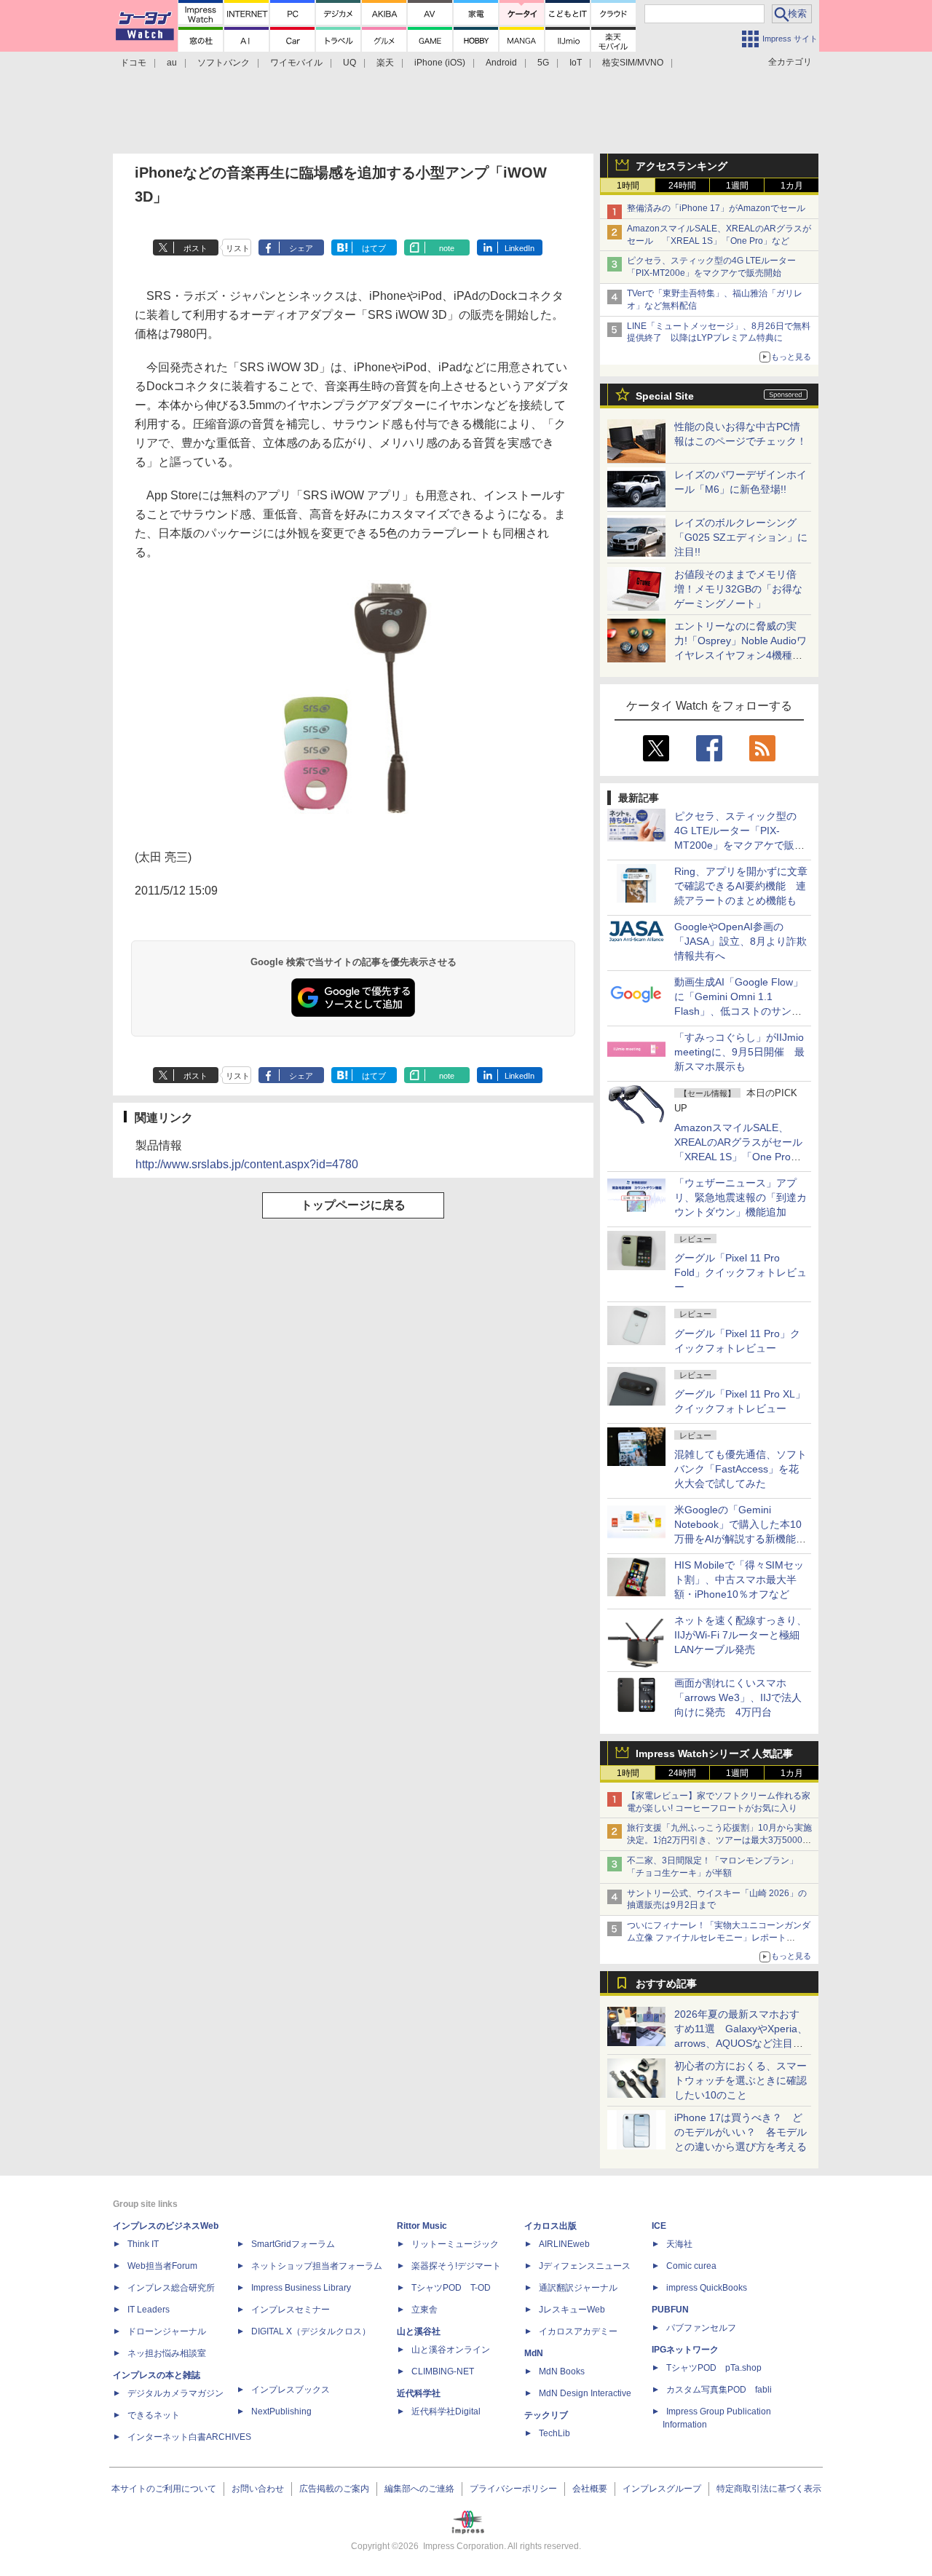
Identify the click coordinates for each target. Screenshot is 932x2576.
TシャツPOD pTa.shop (714, 2368)
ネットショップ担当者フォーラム (317, 2266)
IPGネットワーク (685, 2350)
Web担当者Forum (162, 2266)
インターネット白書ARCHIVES (189, 2437)
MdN (534, 2353)
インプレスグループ (662, 2489)
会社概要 (590, 2489)
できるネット (154, 2415)
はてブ (374, 248)
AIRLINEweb (564, 2244)
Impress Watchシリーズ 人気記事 (714, 1753)
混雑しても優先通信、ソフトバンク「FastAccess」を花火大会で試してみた (741, 1469)
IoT (576, 63)
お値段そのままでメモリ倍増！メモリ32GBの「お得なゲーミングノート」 (738, 589)
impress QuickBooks (707, 2288)
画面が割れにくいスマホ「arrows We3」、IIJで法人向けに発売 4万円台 (738, 1697)
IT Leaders (149, 2310)
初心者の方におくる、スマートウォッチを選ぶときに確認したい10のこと (741, 2080)
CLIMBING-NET (443, 2371)
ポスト (196, 248)
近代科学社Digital (446, 2411)
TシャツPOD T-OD (451, 2288)
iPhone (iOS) (440, 63)
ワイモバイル (296, 63)
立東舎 (424, 2310)
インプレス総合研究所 (171, 2288)
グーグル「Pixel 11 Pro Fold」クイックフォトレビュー (741, 1272)
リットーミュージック (455, 2244)
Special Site (665, 396)
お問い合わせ (258, 2489)
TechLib (554, 2433)
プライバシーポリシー (513, 2489)
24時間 (682, 186)
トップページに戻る (353, 1205)
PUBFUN (670, 2310)
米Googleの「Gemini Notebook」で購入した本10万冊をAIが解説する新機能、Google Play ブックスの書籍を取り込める (740, 1539)
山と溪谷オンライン (451, 2350)
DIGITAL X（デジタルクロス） (311, 2331)
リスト (238, 248)
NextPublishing (281, 2411)
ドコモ (133, 63)
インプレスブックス (291, 2390)
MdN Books (562, 2371)
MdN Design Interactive (585, 2393)
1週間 (737, 186)
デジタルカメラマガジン (175, 2393)
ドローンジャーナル (167, 2331)
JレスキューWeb (572, 2310)
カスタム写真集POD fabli (719, 2390)
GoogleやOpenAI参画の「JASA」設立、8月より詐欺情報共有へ (741, 941)
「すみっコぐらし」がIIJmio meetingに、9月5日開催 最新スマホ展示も (739, 1052)
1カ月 (792, 186)
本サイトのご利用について (164, 2489)
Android (501, 63)
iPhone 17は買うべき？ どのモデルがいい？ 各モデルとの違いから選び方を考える (741, 2132)
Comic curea (691, 2266)
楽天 (385, 63)
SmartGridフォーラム (293, 2244)
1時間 (628, 186)
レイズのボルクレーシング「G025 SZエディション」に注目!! (741, 537)
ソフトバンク (224, 63)
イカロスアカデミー (578, 2331)
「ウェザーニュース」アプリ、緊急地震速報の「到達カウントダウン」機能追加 (741, 1197)
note (447, 248)
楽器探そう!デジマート (456, 2266)
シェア (301, 248)
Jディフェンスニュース (585, 2266)
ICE (659, 2226)
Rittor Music (422, 2226)
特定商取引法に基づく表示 (769, 2489)
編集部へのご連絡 (419, 2489)
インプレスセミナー (291, 2310)
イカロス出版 (550, 2226)
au (172, 63)
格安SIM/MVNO (633, 63)
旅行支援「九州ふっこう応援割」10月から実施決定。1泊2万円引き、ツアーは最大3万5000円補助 (719, 1840)
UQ (349, 63)
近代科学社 (419, 2393)
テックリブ (546, 2415)
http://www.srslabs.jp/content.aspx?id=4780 (247, 1164)
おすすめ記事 (666, 1983)
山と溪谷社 (419, 2331)
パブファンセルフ (701, 2328)
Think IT (143, 2244)
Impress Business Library (301, 2288)
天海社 (679, 2244)
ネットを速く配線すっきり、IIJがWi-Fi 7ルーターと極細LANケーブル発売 (741, 1635)
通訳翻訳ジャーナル (578, 2288)
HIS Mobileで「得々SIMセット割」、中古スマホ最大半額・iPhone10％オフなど (739, 1580)
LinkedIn (520, 248)
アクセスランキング (682, 166)
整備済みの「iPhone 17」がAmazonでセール (716, 208)
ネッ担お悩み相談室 (167, 2353)
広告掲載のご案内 (334, 2489)
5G (543, 63)
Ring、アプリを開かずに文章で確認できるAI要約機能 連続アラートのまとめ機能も (741, 886)
